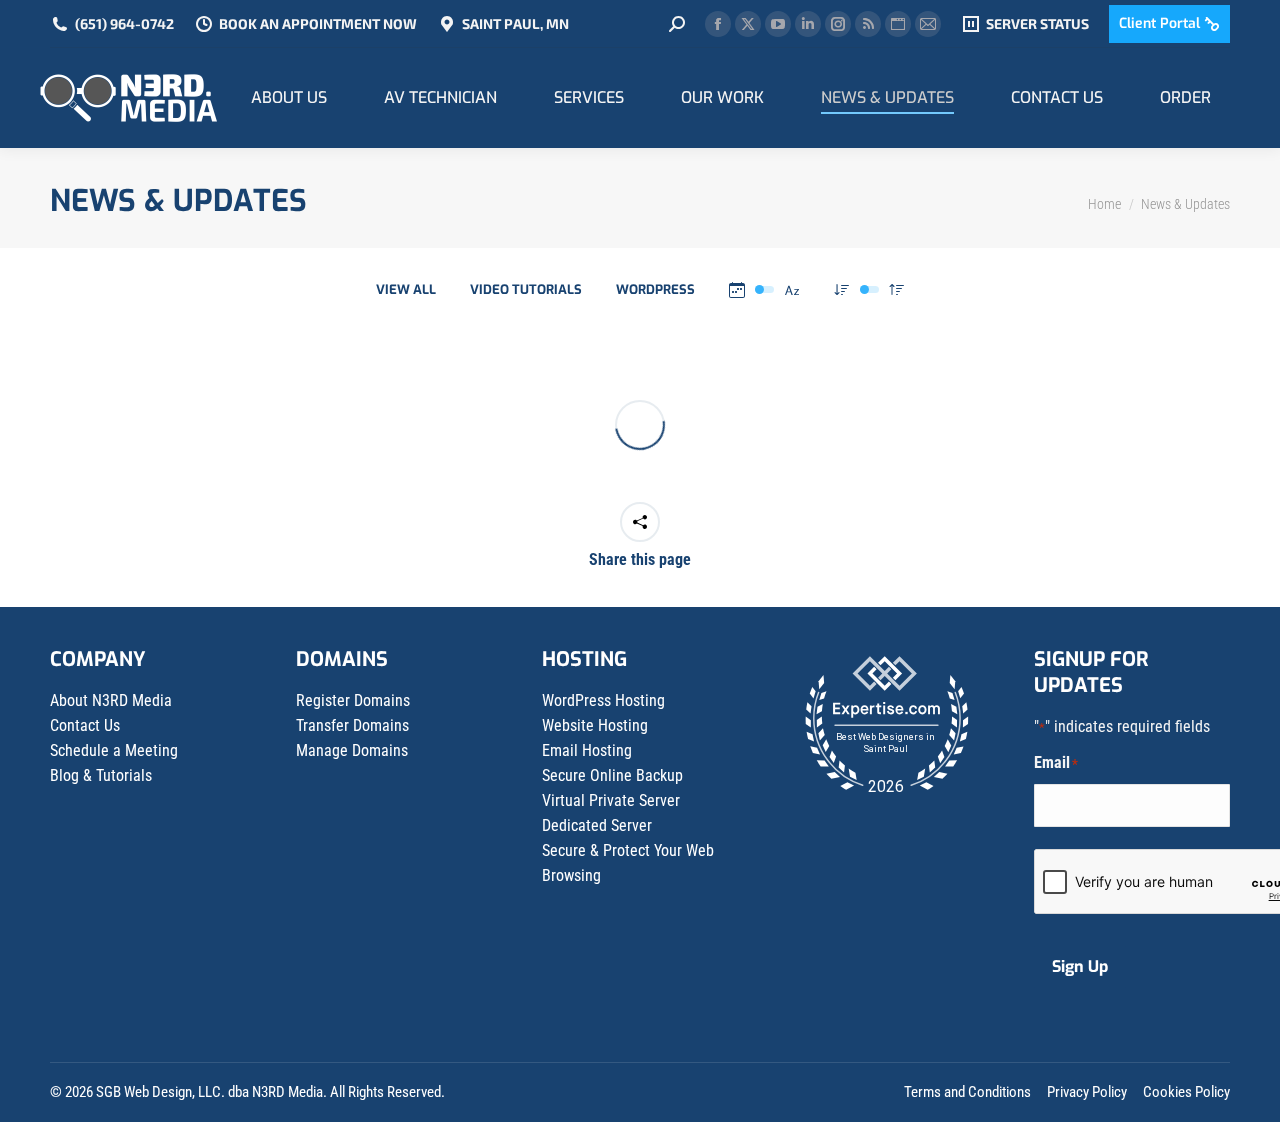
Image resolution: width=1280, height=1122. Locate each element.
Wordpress (655, 289)
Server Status (1037, 23)
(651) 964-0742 (124, 23)
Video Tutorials (526, 289)
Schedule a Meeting (114, 750)
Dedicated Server (597, 825)
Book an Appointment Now (318, 23)
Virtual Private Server (611, 800)
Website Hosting (595, 725)
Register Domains (353, 700)
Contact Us (85, 725)
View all (406, 289)
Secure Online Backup (612, 775)
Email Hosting (587, 750)
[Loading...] (640, 425)
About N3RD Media (111, 700)
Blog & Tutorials (101, 775)
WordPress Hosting (603, 700)
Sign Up (1080, 966)
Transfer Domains (352, 725)
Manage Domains (352, 750)
